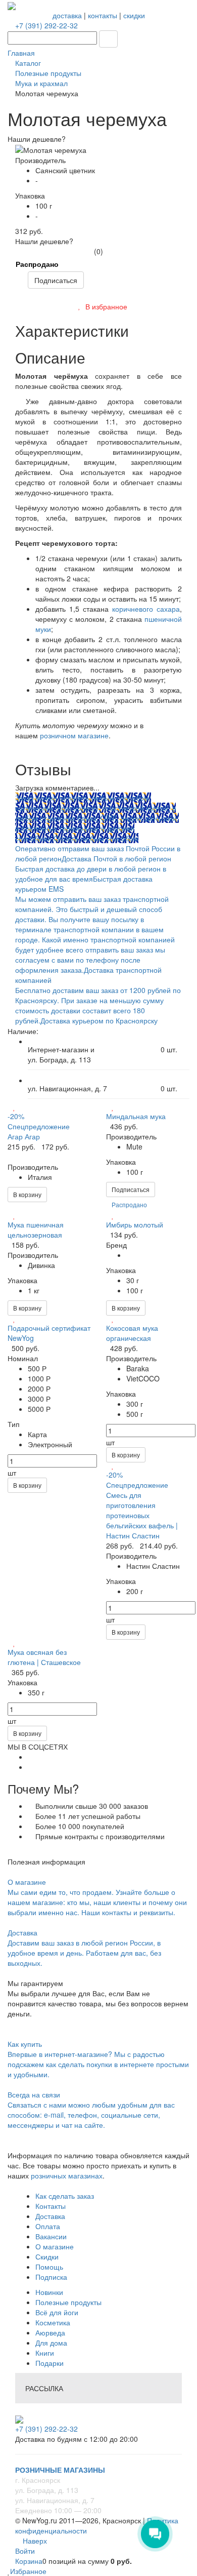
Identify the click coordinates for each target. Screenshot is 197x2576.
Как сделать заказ (65, 2196)
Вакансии (51, 2236)
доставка (67, 15)
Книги (45, 2353)
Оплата (48, 2226)
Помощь (49, 2267)
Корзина (29, 2561)
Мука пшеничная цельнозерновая (36, 1230)
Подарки (50, 2363)
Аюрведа (50, 2332)
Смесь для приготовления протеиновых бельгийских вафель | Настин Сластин (142, 1515)
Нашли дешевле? (44, 241)
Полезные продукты (68, 2302)
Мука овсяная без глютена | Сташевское (44, 1657)
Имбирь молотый (135, 1224)
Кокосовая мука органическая (132, 1333)
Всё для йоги (57, 2312)
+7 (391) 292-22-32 (46, 25)
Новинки (49, 2292)
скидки (134, 15)
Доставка (50, 2216)
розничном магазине (74, 735)
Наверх (34, 2541)
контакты (103, 15)
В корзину (27, 1194)
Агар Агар (24, 1136)
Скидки (47, 2256)
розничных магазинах (66, 2175)
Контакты (51, 2206)
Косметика (53, 2322)
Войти (25, 2551)
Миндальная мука (136, 1116)
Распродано (37, 264)
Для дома (51, 2343)
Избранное (28, 2571)
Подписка (51, 2277)
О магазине (55, 2246)
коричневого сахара (146, 609)
